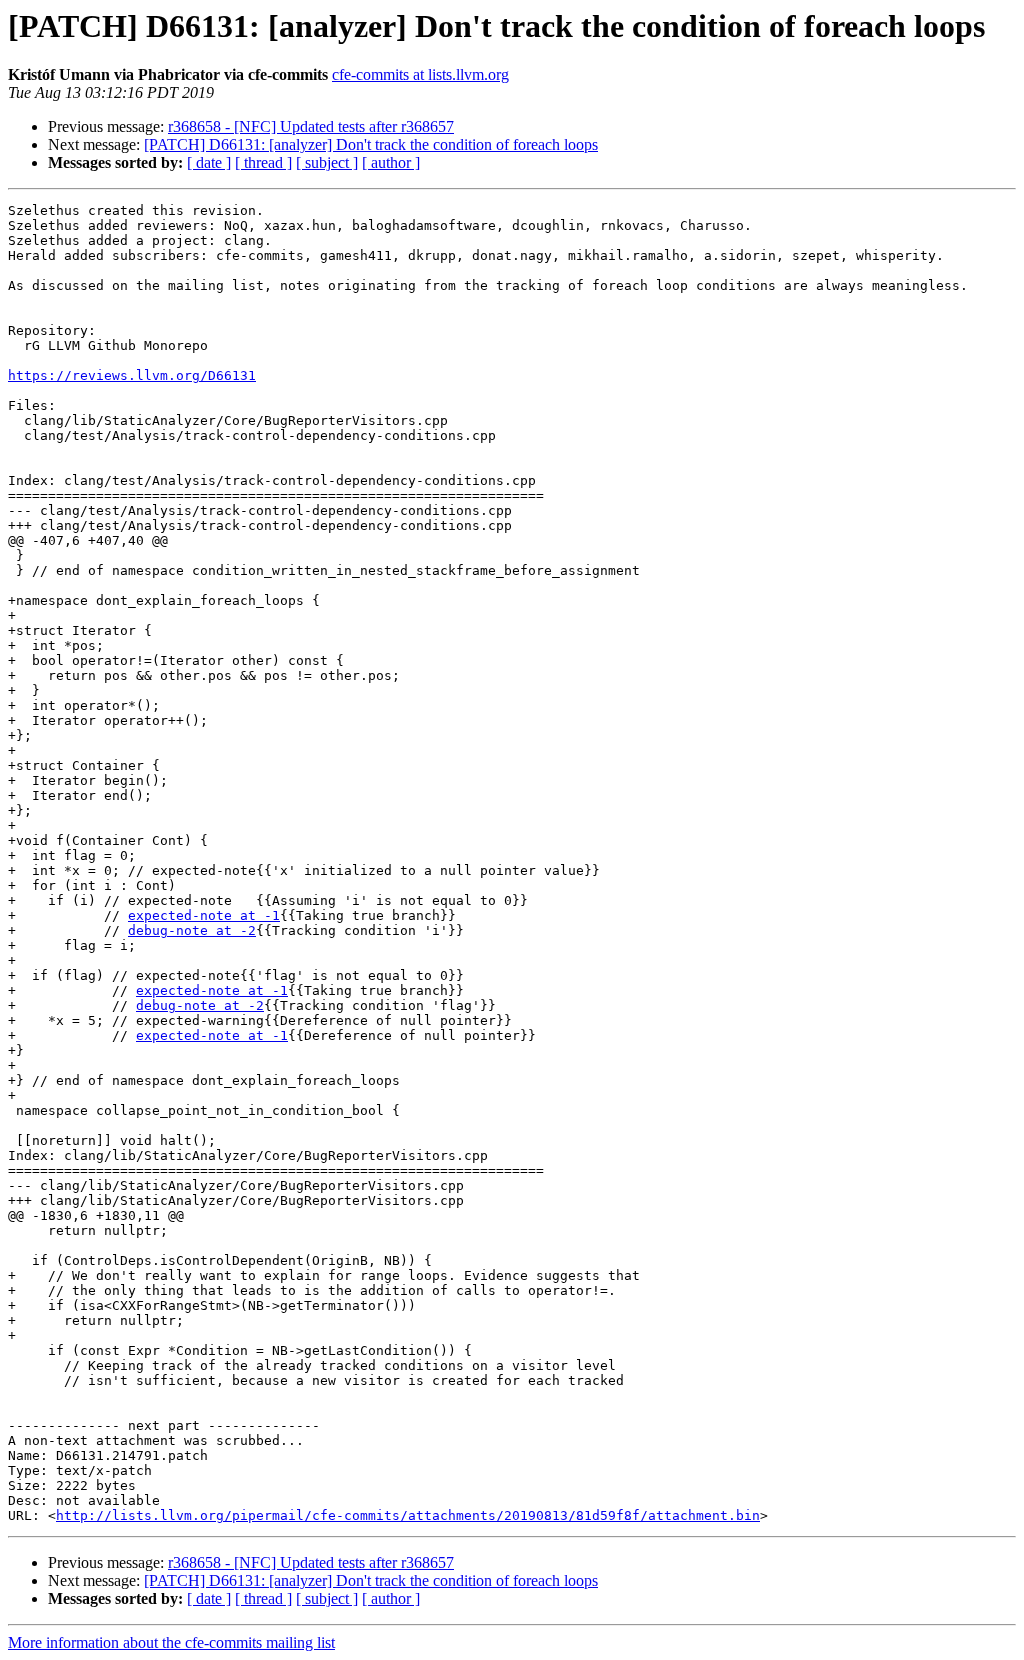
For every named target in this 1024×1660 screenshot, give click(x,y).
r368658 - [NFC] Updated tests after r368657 (311, 126)
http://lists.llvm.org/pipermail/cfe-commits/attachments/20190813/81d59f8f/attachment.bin (408, 1515)
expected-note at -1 (204, 915)
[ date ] (209, 162)
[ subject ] (327, 162)
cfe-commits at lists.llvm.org (420, 74)
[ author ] (391, 162)
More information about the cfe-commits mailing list (171, 1642)
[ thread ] (263, 162)
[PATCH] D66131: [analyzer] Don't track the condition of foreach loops (371, 144)
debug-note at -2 (192, 930)
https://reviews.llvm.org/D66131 (132, 375)
